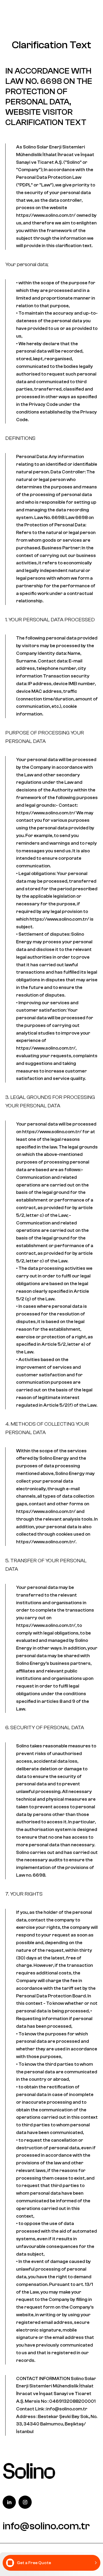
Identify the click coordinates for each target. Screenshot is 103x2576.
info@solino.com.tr (46, 2526)
